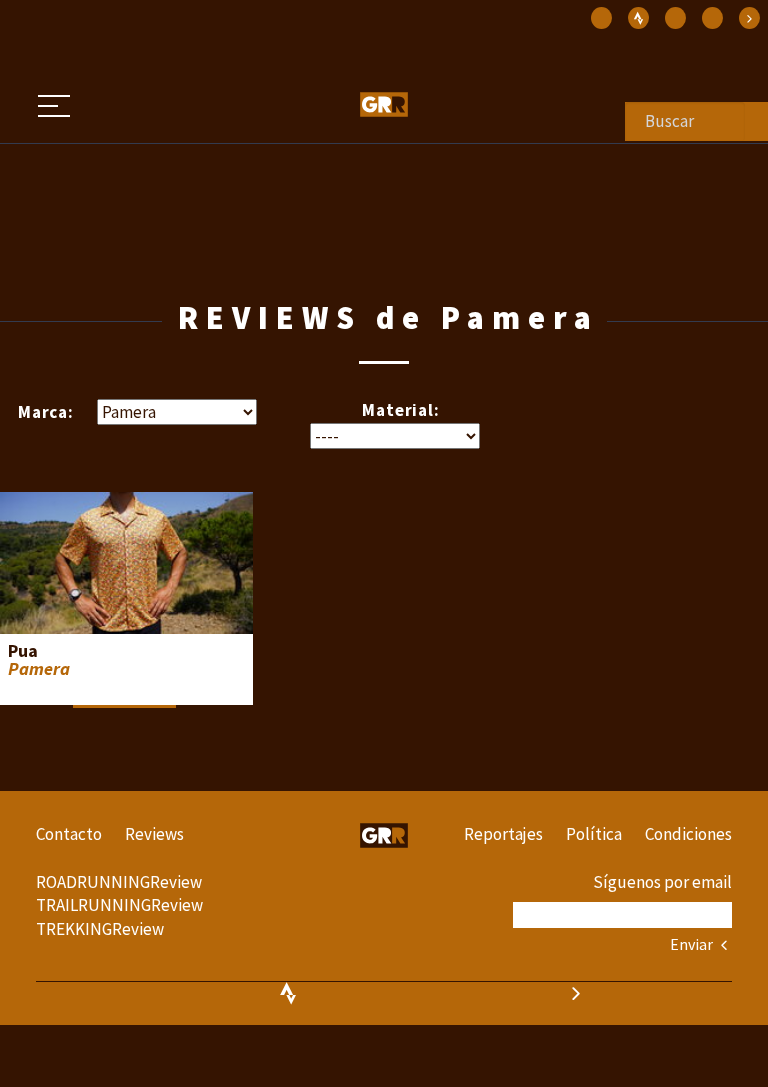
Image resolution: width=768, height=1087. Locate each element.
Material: (401, 410)
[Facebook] (675, 18)
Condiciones (688, 834)
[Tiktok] (638, 18)
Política (594, 834)
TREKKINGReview (100, 929)
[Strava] (749, 18)
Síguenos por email (662, 882)
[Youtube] (712, 18)
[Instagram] (601, 18)
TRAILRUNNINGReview (119, 905)
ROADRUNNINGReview (119, 882)
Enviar (693, 944)
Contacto (69, 834)
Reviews (154, 834)
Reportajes (503, 834)
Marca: (46, 412)
